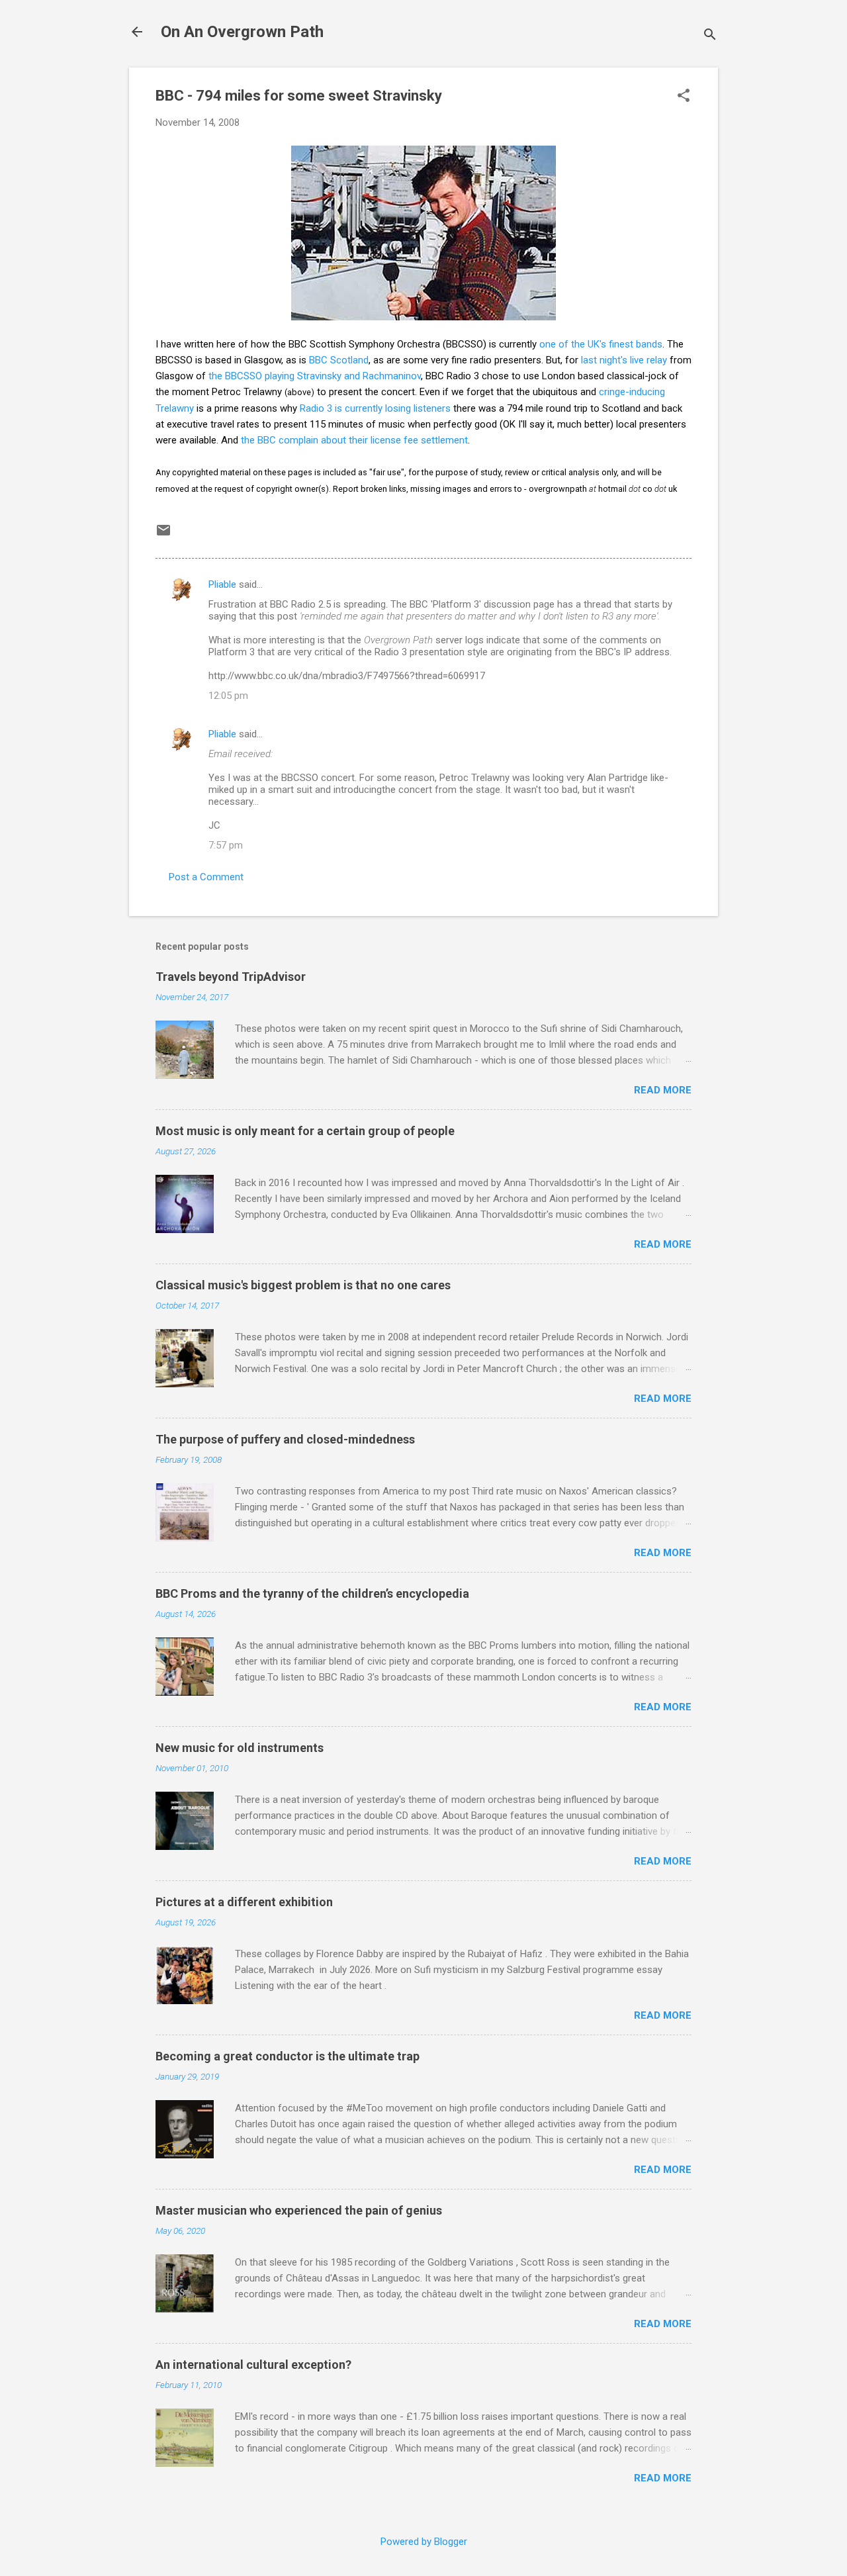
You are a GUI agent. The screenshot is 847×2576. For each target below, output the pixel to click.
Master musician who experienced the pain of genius (299, 2210)
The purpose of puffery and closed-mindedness (285, 1439)
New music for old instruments (240, 1748)
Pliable (222, 584)
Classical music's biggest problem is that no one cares (303, 1285)
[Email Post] (163, 535)
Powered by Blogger (424, 2542)
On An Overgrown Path (242, 32)
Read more (663, 1090)
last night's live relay (624, 360)
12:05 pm (228, 696)
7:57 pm (226, 845)
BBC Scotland (339, 360)
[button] (684, 97)
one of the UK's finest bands (601, 344)
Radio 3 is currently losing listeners (375, 408)
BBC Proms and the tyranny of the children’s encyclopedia (312, 1593)
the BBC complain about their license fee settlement (354, 440)
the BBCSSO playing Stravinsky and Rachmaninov (315, 376)
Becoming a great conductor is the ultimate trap (288, 2056)
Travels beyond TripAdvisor (231, 977)
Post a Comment (206, 877)
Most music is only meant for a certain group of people (305, 1131)
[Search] (710, 36)
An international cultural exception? (253, 2365)
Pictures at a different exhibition (244, 1902)
